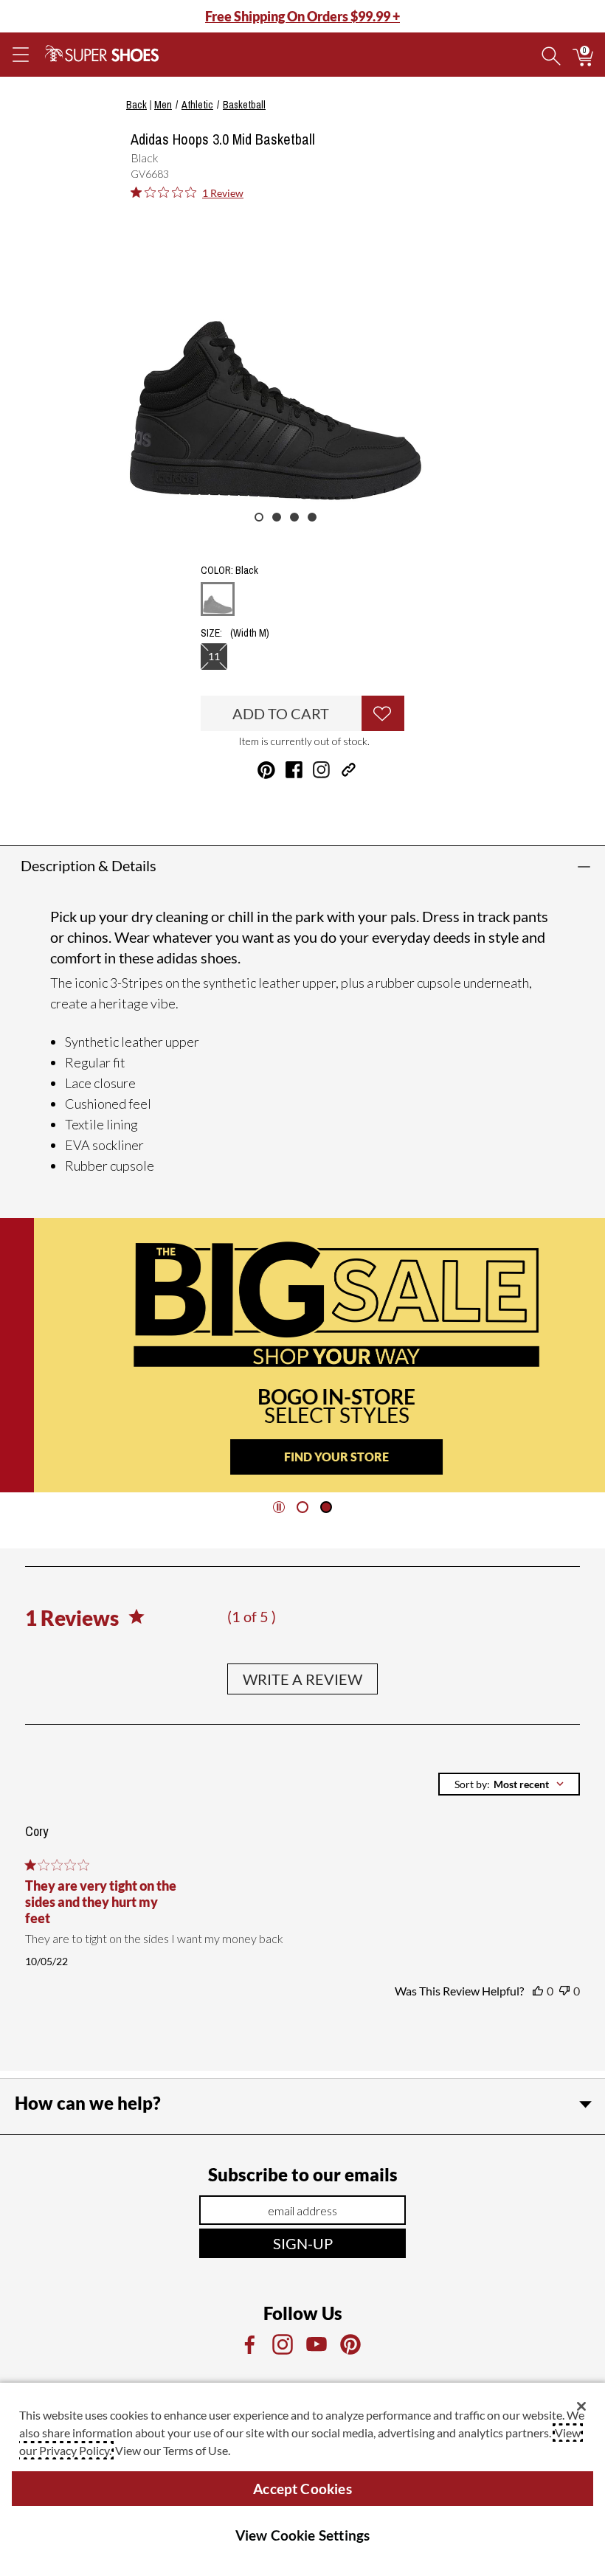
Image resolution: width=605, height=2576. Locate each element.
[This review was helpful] (538, 1991)
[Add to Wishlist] (383, 713)
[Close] (581, 2406)
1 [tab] (259, 517)
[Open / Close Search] (551, 55)
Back (136, 105)
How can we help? (88, 2103)
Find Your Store (302, 1457)
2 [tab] (277, 517)
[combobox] (509, 1784)
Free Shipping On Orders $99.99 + (302, 16)
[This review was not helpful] (564, 1991)
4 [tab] (312, 517)
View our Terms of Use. (173, 2450)
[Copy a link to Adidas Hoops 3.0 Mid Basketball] (349, 770)
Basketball (244, 105)
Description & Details (89, 865)
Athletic (197, 105)
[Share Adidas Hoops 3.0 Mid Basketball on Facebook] (294, 770)
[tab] (302, 1507)
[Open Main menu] (20, 55)
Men (163, 105)
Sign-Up (303, 2243)
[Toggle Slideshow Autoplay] (279, 1507)
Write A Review (302, 1679)
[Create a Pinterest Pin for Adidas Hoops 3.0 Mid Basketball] (266, 770)
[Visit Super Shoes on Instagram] (321, 770)
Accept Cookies (302, 2489)
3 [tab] (294, 517)
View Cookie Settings (303, 2535)
